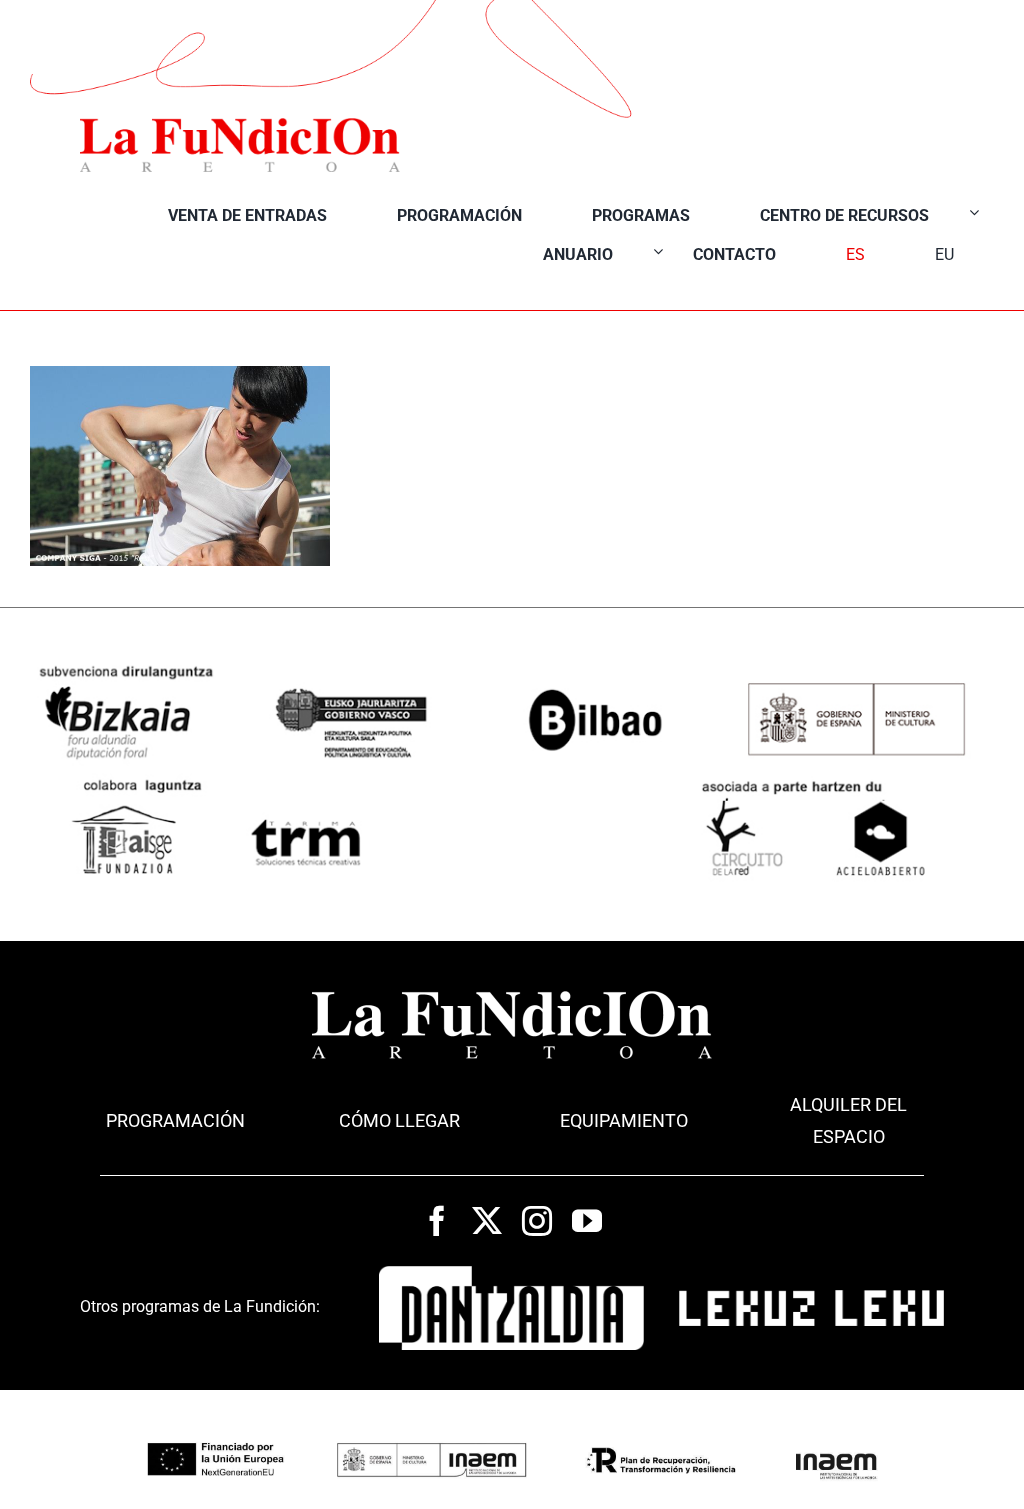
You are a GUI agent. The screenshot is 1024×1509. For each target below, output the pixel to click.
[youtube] (587, 1221)
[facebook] (437, 1221)
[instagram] (537, 1221)
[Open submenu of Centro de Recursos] (974, 211)
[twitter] (487, 1221)
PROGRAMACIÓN (175, 1120)
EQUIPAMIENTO (624, 1120)
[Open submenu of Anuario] (658, 250)
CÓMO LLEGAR (399, 1120)
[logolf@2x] (240, 125)
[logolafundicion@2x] (512, 998)
